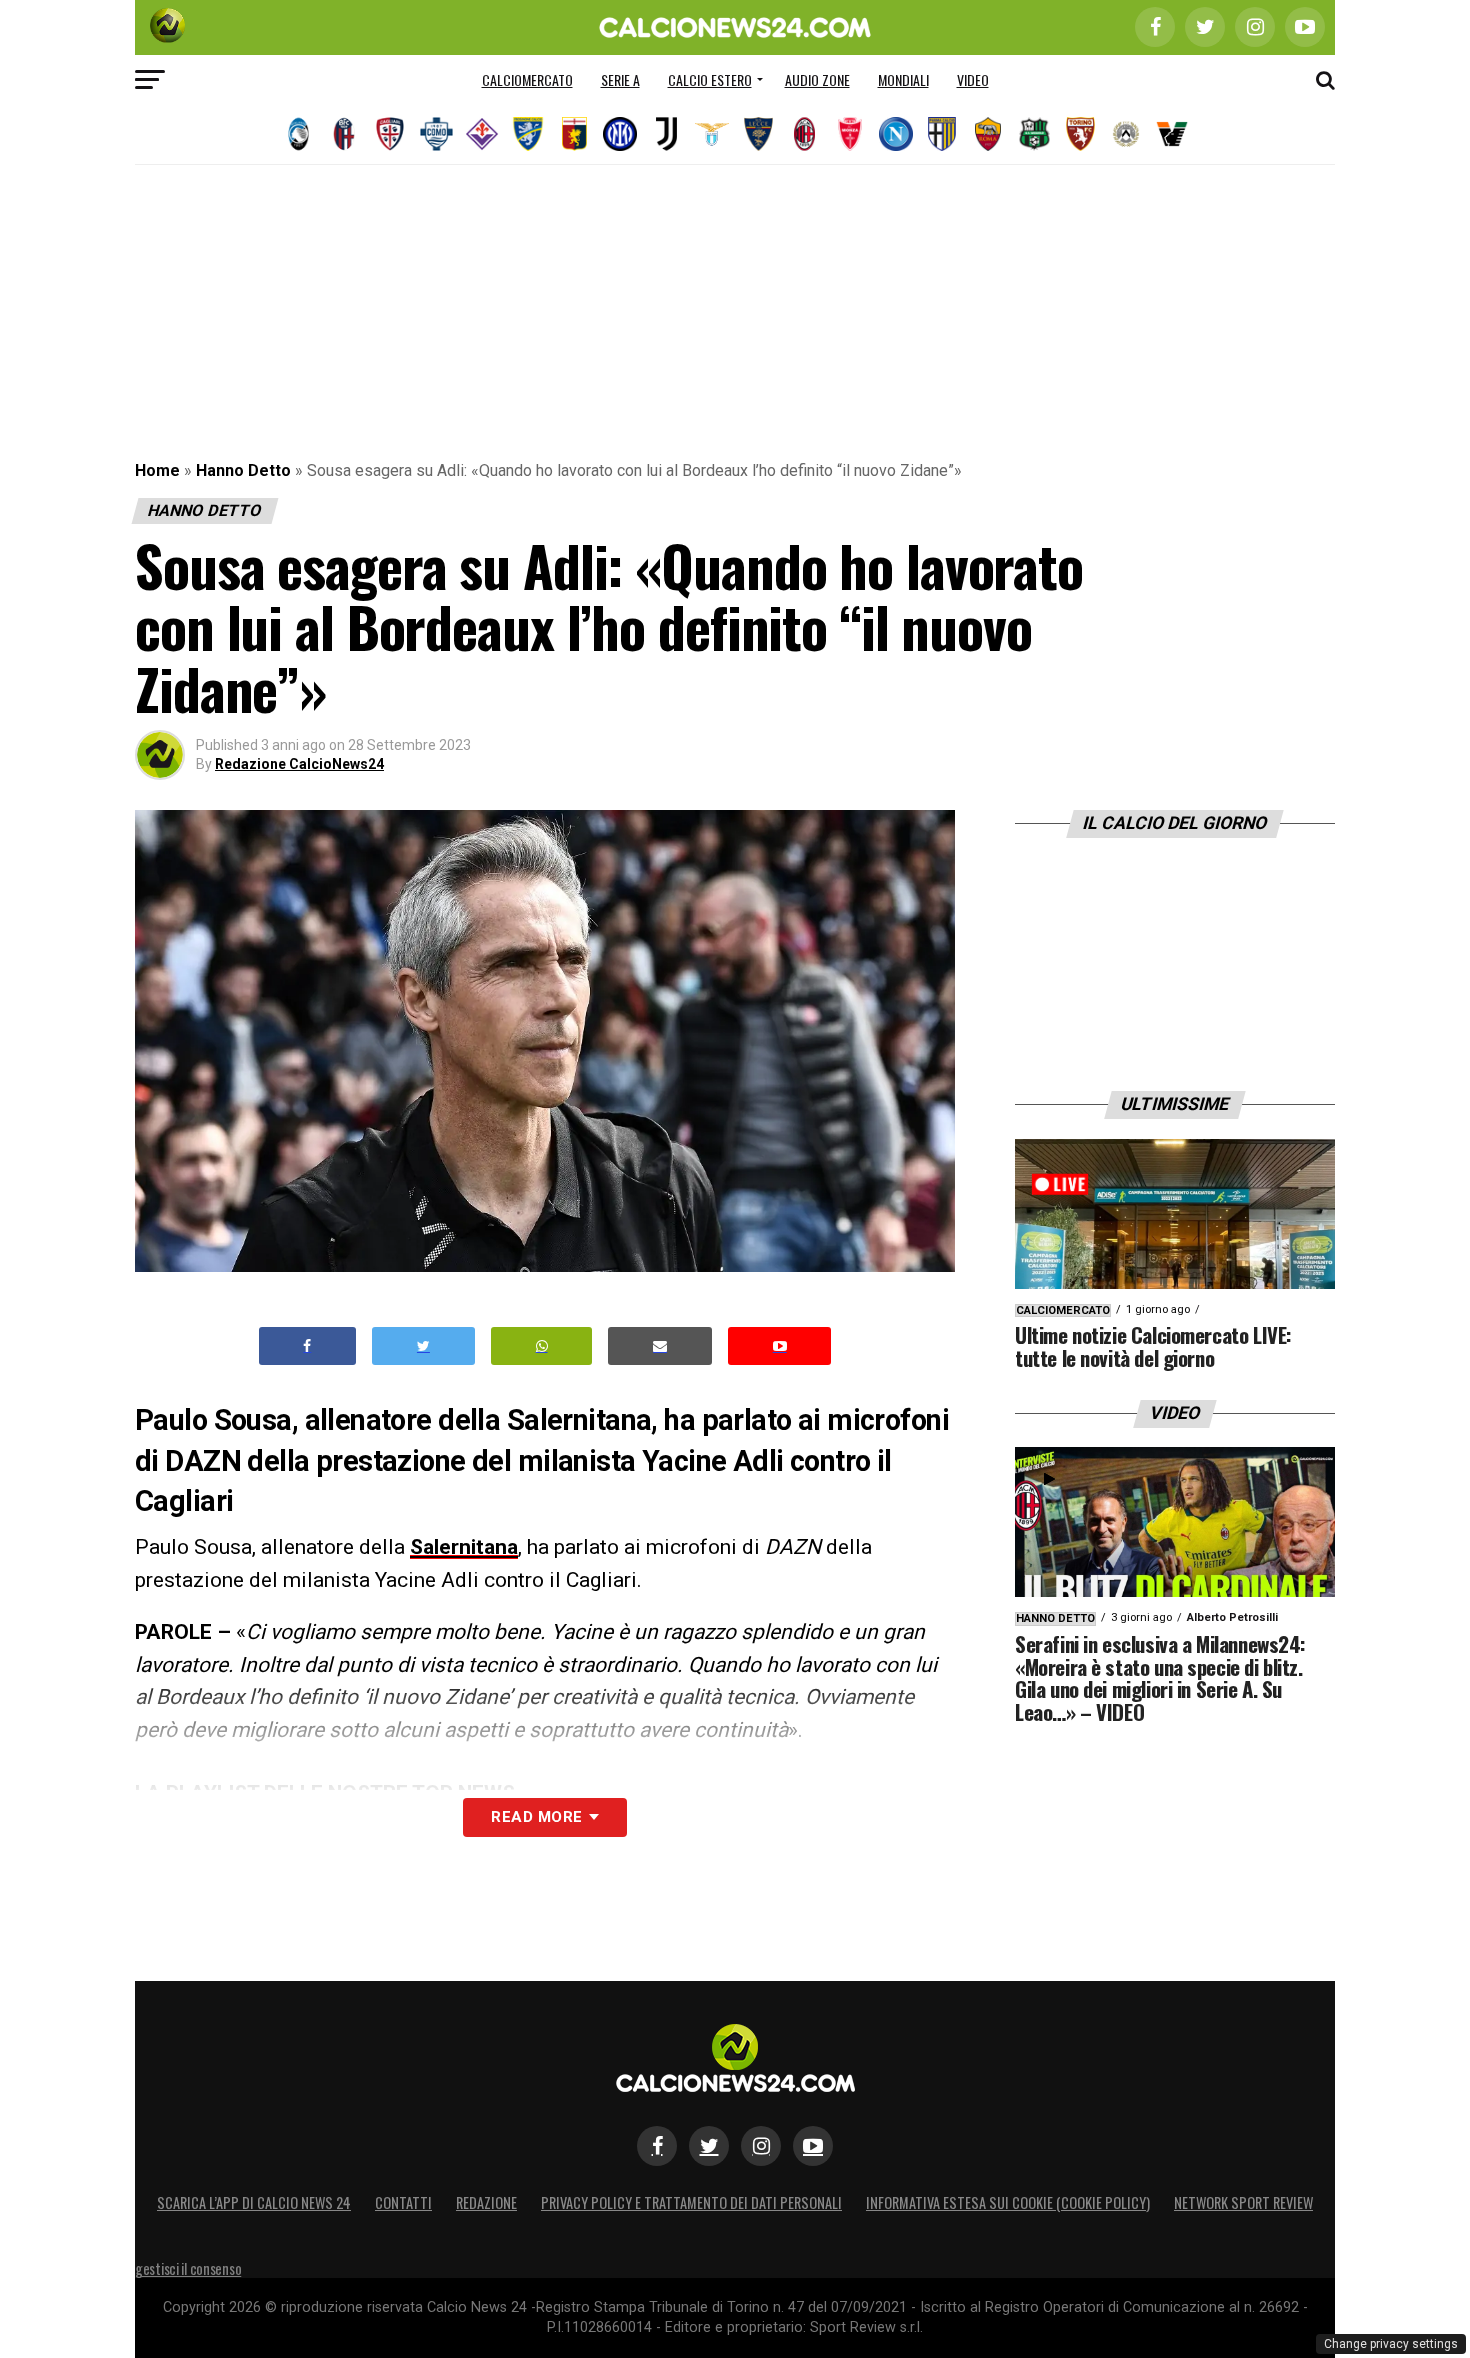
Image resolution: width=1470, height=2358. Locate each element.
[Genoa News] (574, 134)
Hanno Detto (243, 470)
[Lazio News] (712, 134)
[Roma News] (988, 134)
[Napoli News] (896, 134)
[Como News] (436, 134)
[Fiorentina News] (482, 134)
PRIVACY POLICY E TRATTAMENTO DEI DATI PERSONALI (691, 2202)
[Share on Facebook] (308, 1346)
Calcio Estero (710, 79)
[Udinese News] (1126, 134)
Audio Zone (817, 79)
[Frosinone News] (528, 134)
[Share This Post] (542, 1346)
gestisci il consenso (188, 2268)
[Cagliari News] (390, 134)
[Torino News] (1080, 134)
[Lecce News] (758, 134)
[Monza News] (850, 134)
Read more (536, 1817)
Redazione (486, 2202)
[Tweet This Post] (423, 1346)
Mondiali (903, 79)
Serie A (620, 79)
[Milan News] (804, 134)
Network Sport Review (1243, 2202)
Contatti (403, 2202)
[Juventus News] (666, 134)
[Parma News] (942, 134)
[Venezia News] (1172, 134)
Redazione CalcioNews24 (299, 764)
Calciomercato (527, 79)
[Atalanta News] (298, 134)
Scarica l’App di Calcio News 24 (254, 2202)
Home (157, 470)
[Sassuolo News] (1034, 134)
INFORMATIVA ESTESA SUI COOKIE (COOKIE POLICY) (1008, 2202)
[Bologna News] (344, 134)
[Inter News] (620, 134)
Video (973, 79)
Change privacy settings (1391, 2344)
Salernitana (464, 1547)
